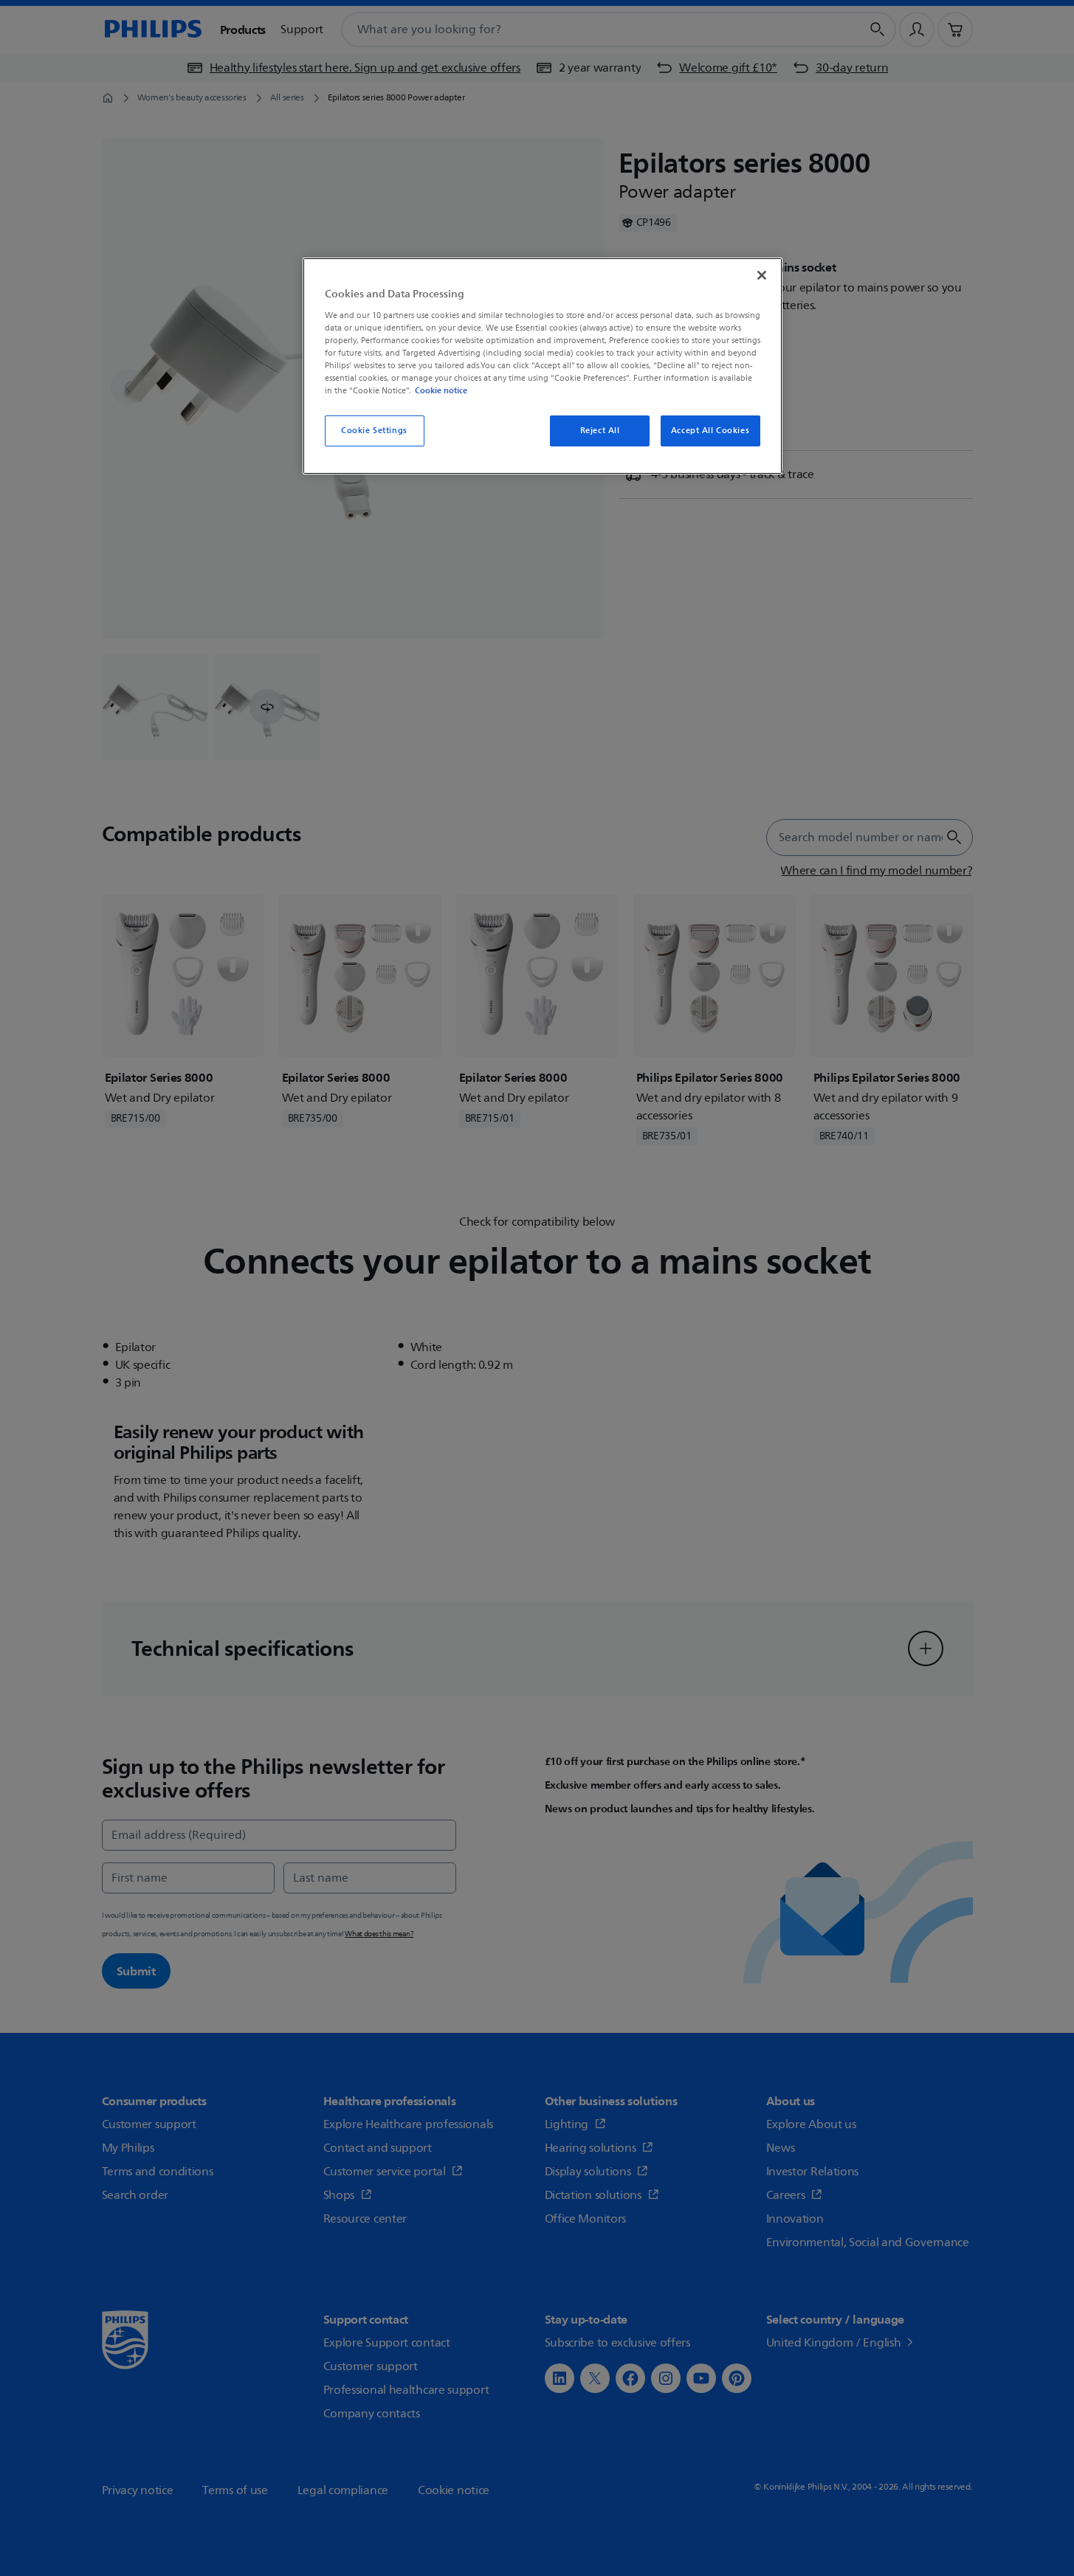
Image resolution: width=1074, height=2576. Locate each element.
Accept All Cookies (710, 431)
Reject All (600, 431)
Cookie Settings (374, 431)
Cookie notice (441, 390)
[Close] (762, 275)
